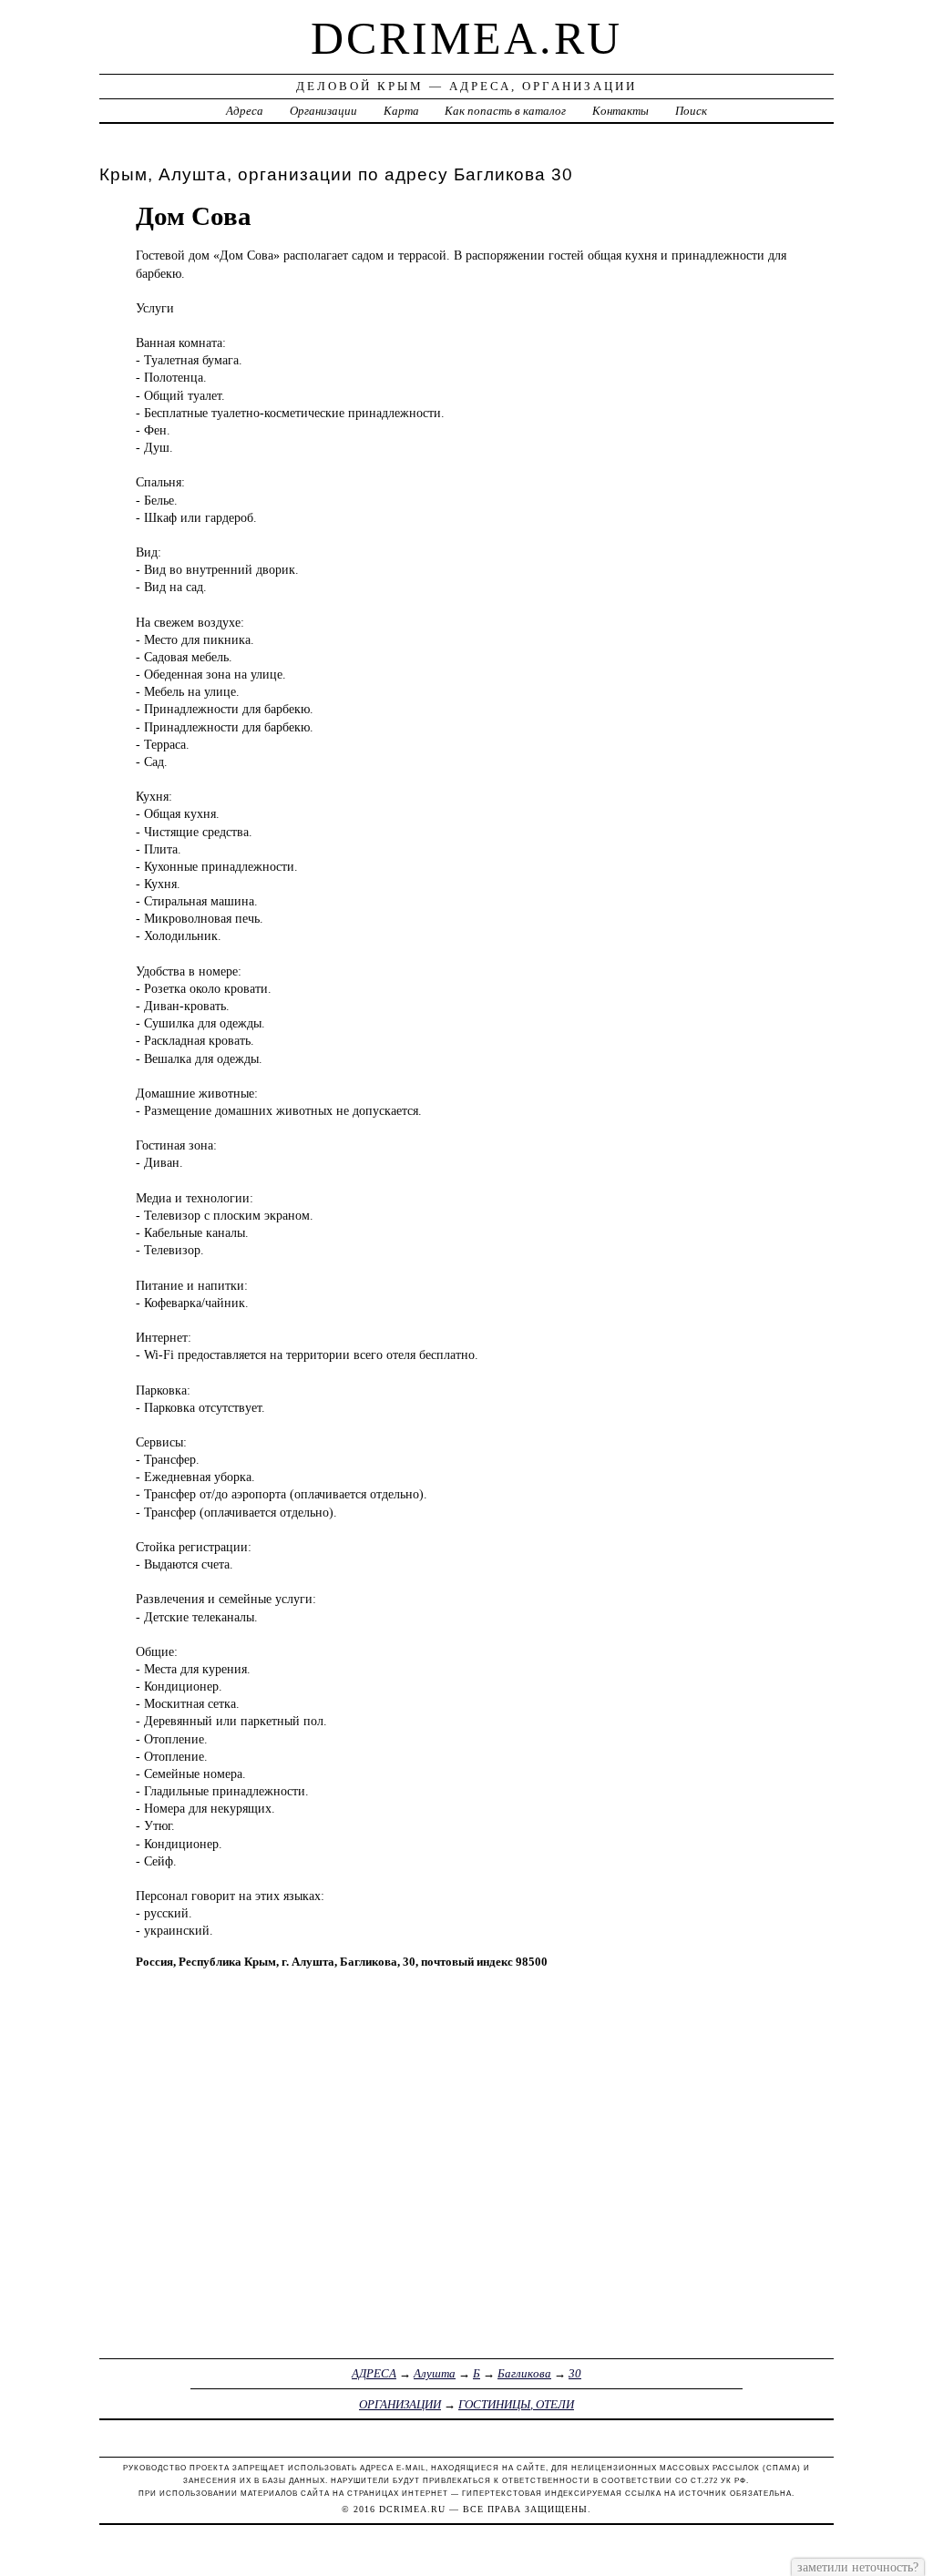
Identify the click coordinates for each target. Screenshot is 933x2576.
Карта (401, 111)
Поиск (691, 111)
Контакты (620, 111)
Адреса (245, 111)
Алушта (435, 2373)
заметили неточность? (858, 2567)
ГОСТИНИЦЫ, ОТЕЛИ (516, 2404)
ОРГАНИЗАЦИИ (400, 2404)
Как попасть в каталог (505, 111)
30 (575, 2373)
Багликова (524, 2373)
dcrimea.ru (466, 38)
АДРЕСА (374, 2373)
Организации (323, 111)
